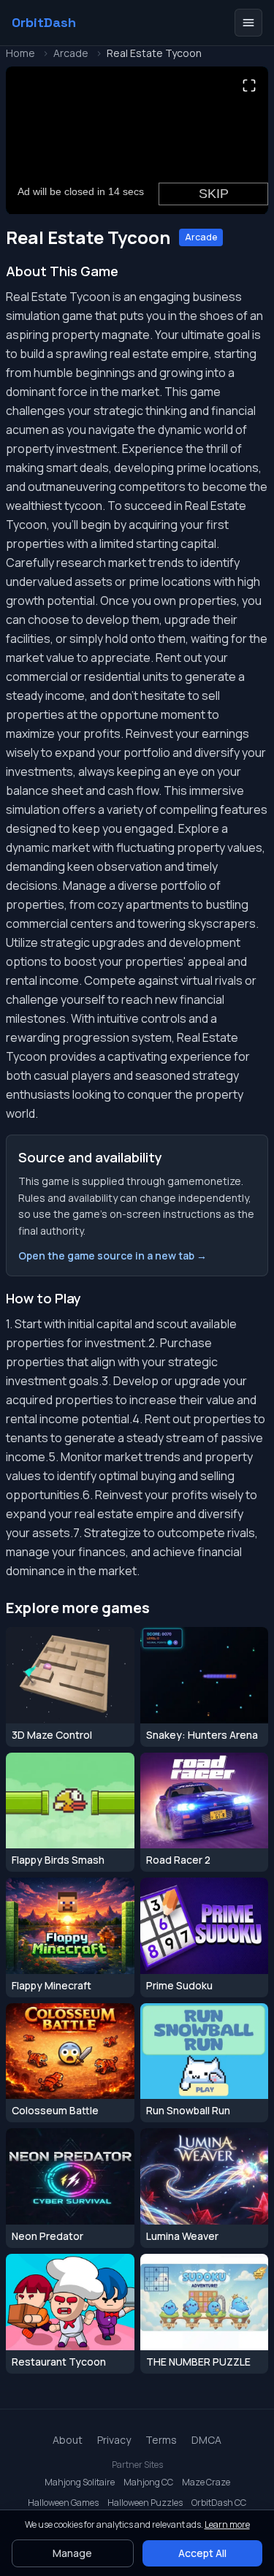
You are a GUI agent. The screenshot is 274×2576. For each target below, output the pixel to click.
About (68, 2440)
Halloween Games (63, 2503)
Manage (72, 2553)
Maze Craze (206, 2482)
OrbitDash (44, 23)
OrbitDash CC (219, 2503)
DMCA (206, 2440)
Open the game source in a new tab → (113, 1255)
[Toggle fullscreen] (249, 85)
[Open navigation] (248, 23)
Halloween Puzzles (145, 2503)
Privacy (114, 2440)
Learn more (227, 2524)
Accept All (202, 2553)
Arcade (71, 53)
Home (20, 53)
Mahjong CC (148, 2482)
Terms (161, 2440)
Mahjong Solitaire (80, 2482)
